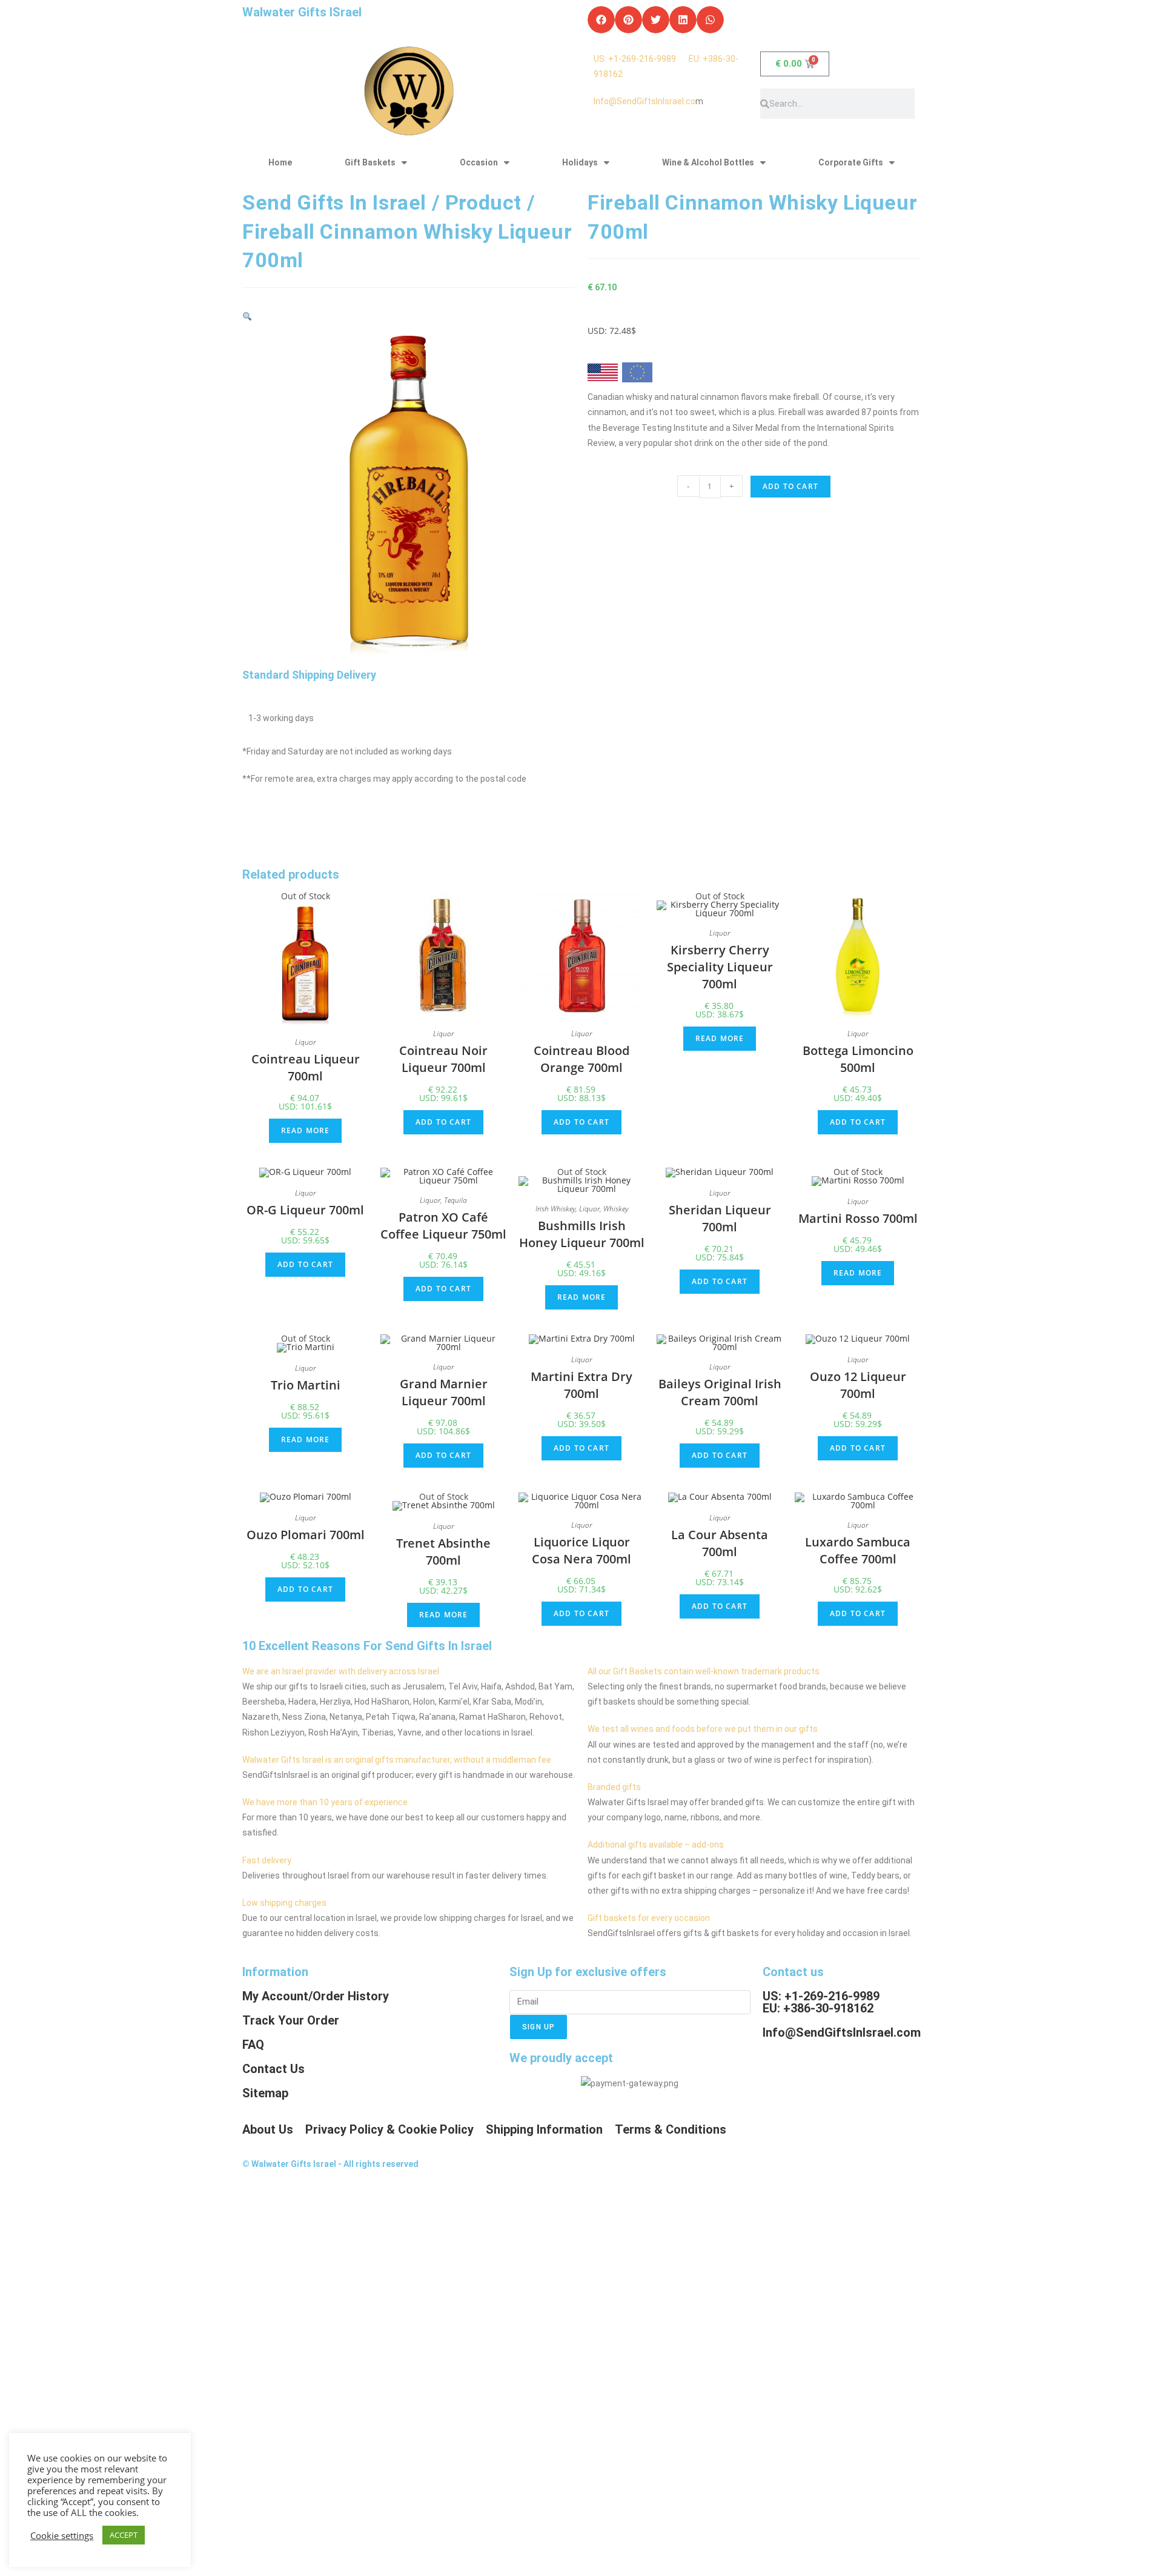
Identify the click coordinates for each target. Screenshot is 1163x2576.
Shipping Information (544, 2129)
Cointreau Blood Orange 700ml (581, 1059)
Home (280, 162)
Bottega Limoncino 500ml (858, 1059)
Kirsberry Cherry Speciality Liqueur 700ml (720, 967)
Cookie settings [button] (62, 2535)
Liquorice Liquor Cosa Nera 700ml (581, 1550)
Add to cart (790, 486)
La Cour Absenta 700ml (720, 1543)
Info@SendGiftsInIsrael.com (842, 2032)
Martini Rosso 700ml (858, 1218)
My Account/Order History (316, 1996)
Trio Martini (306, 1385)
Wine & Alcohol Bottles (708, 162)
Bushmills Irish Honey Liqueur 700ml (582, 1234)
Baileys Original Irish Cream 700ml (720, 1392)
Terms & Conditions (671, 2129)
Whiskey (616, 1209)
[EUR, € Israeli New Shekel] (637, 374)
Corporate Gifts (851, 162)
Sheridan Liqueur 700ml (720, 1218)
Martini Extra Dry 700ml (581, 1385)
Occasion (479, 162)
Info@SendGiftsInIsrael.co (644, 101)
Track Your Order (291, 2020)
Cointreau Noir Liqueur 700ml (443, 1059)
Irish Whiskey (555, 1209)
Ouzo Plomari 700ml (306, 1535)
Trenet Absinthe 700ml (443, 1552)
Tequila (456, 1200)
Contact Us (273, 2069)
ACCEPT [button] (124, 2535)
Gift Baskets (370, 162)
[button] (601, 20)
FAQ (253, 2045)
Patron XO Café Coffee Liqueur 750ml (443, 1226)
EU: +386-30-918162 (818, 2008)
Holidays (580, 162)
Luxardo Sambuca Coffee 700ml (858, 1550)
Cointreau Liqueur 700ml (306, 1067)
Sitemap (265, 2093)
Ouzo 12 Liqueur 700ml (858, 1385)
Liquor (305, 1042)
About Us (268, 2129)
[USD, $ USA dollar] (603, 376)
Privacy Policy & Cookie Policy (389, 2129)
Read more (306, 1130)
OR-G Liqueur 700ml (305, 1210)
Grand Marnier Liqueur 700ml (444, 1392)
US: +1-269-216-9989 (641, 59)
